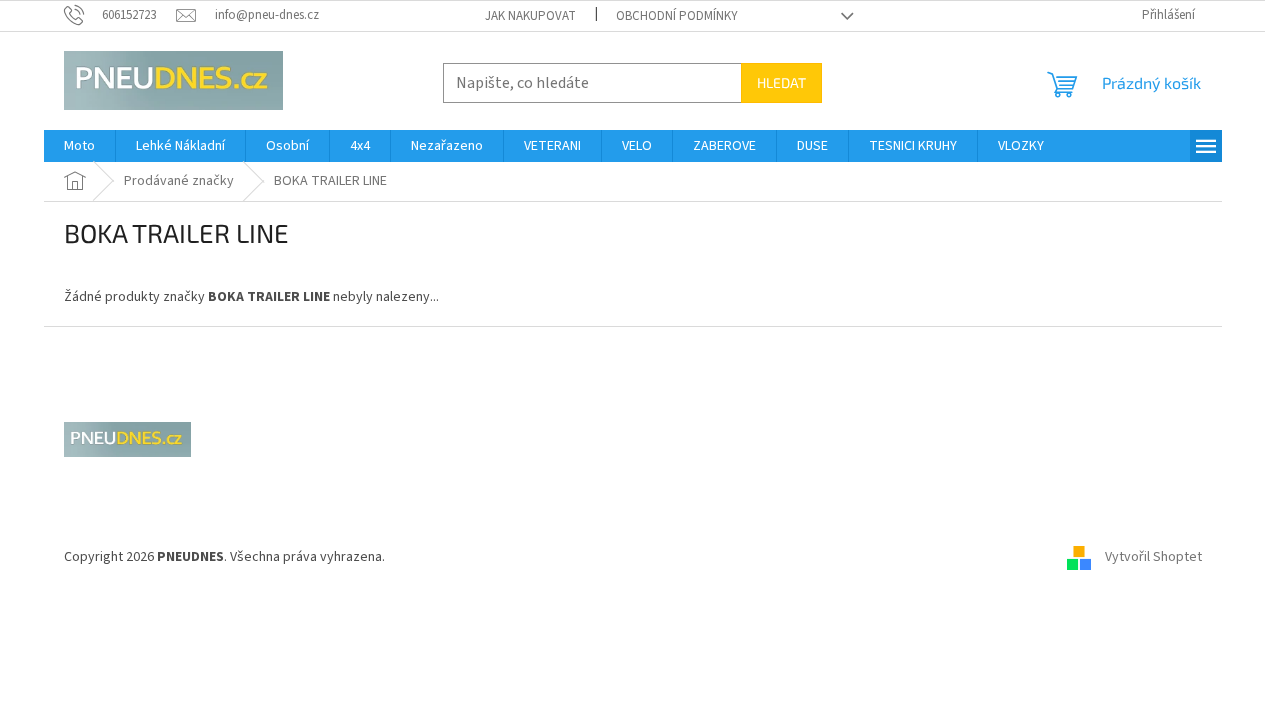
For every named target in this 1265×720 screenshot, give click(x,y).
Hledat (781, 82)
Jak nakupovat (530, 16)
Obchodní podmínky (677, 16)
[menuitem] (79, 146)
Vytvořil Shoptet (1153, 557)
